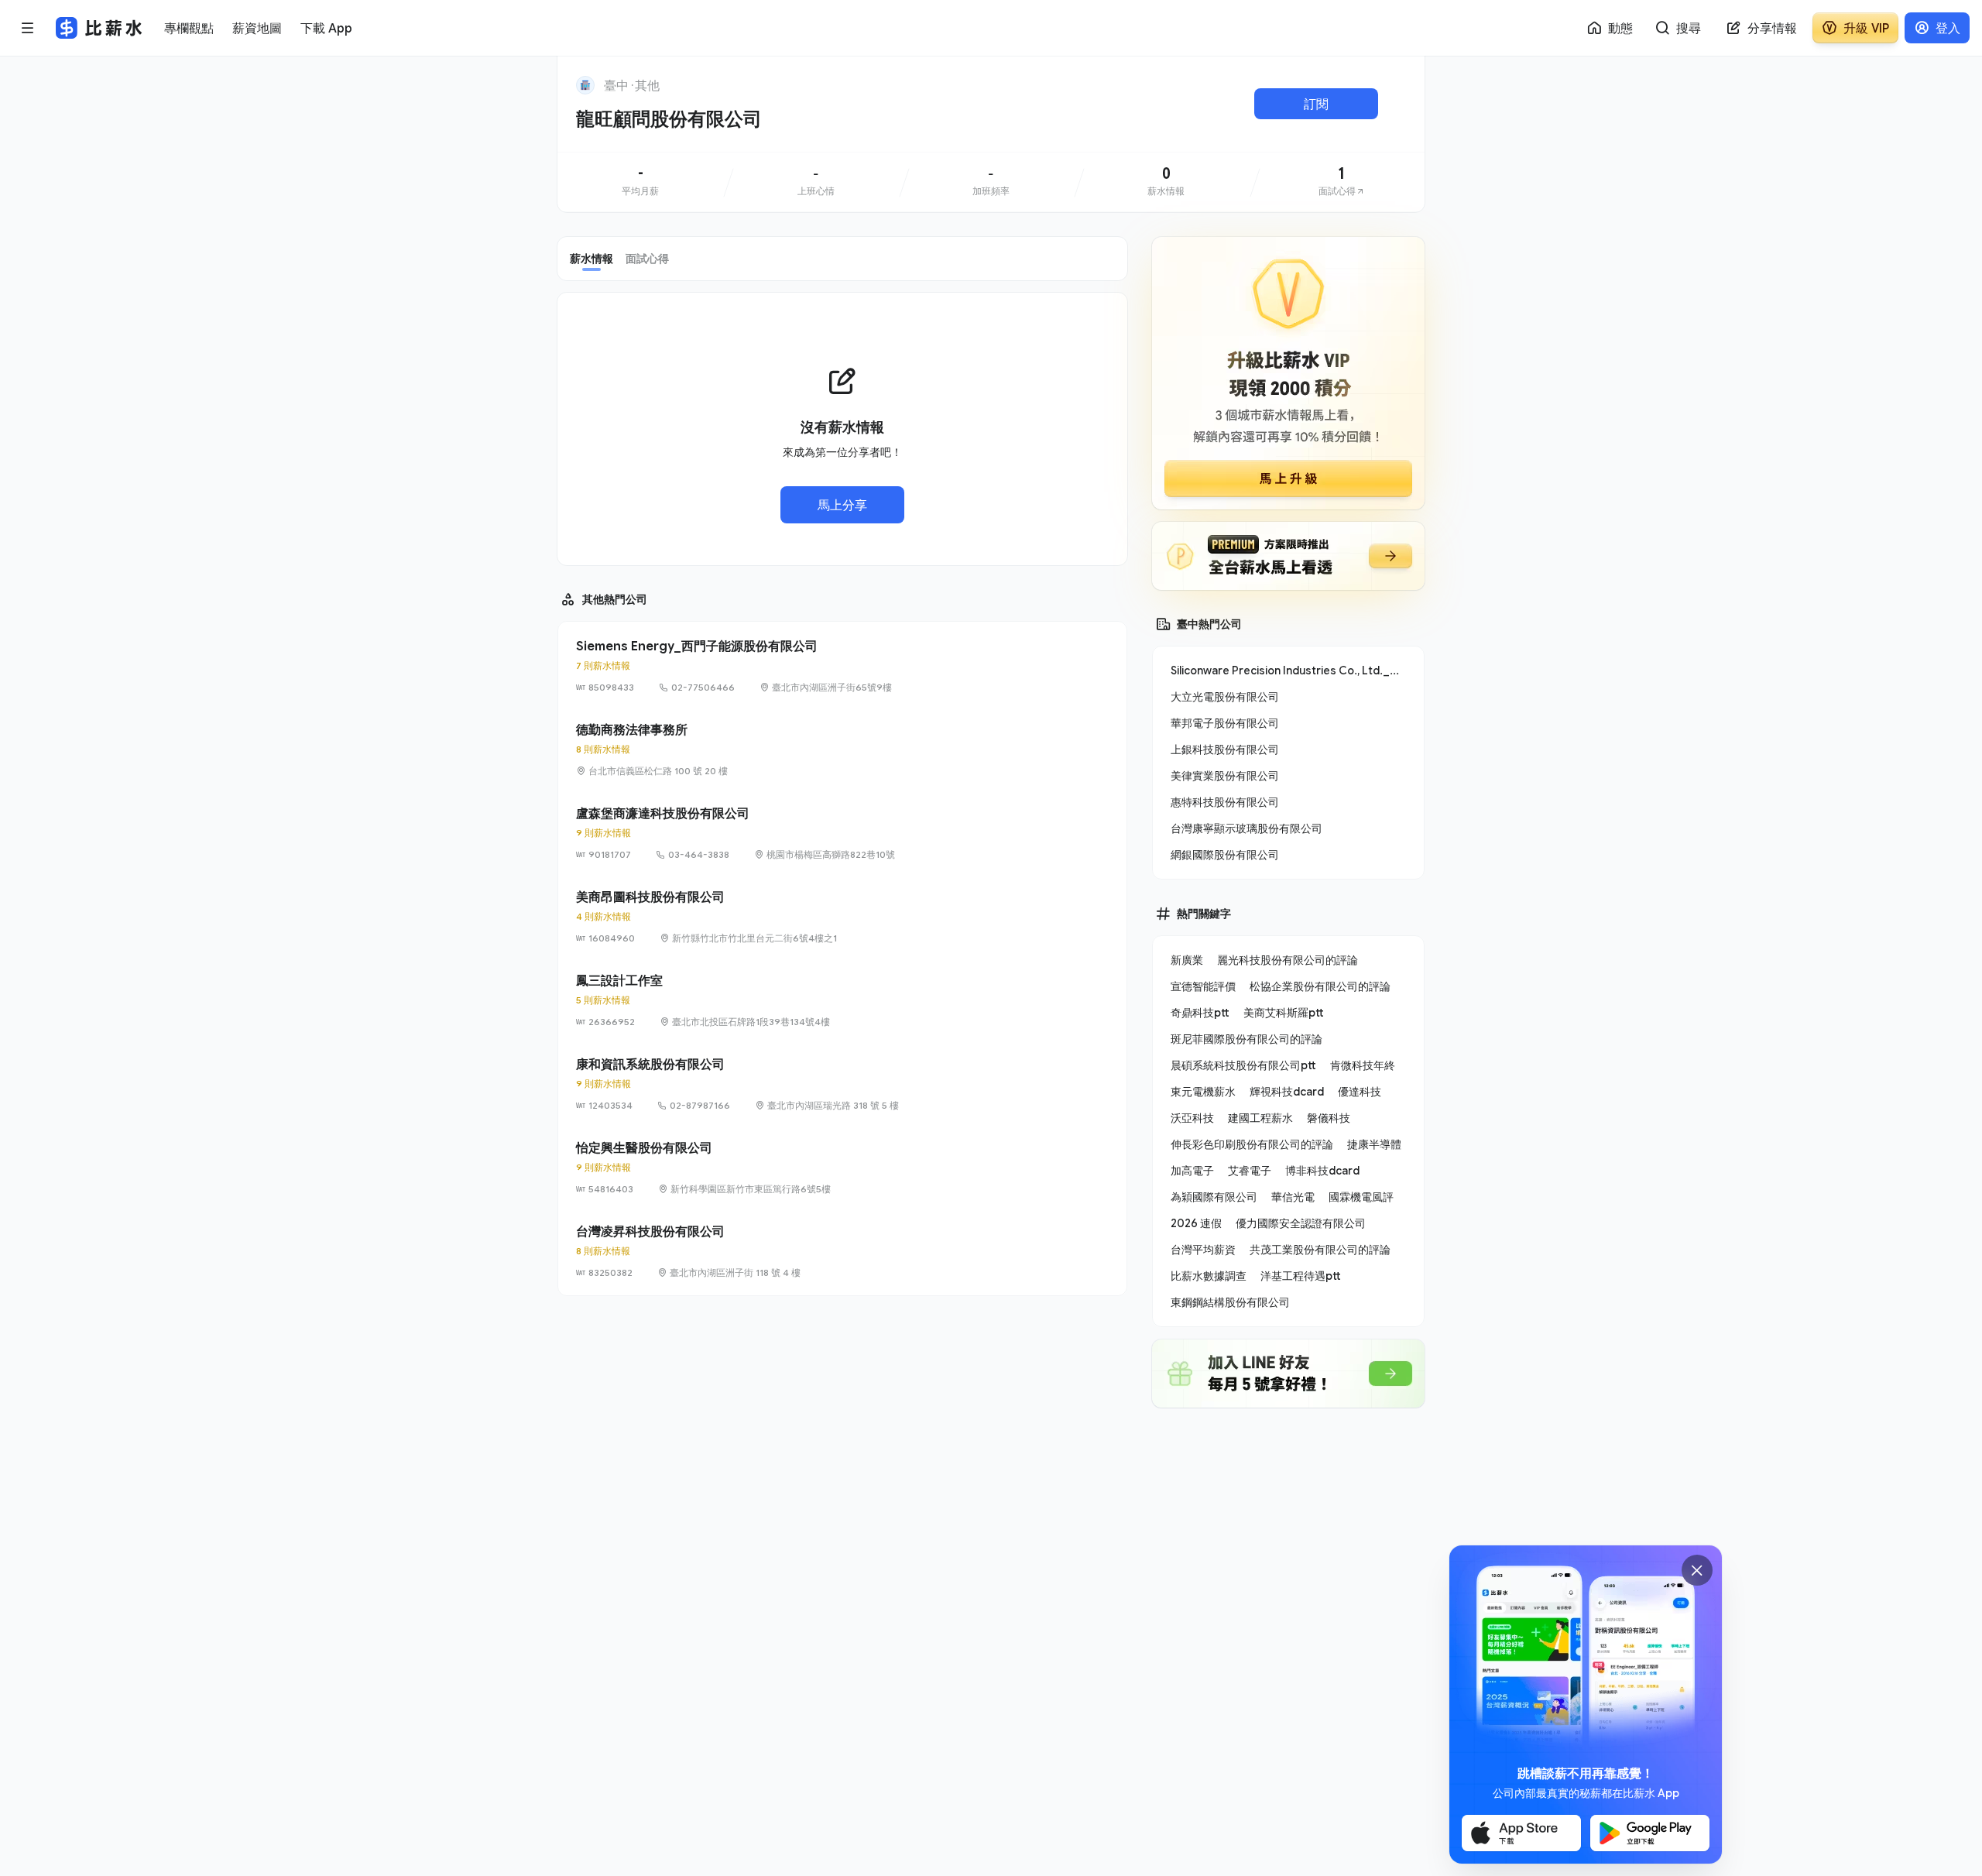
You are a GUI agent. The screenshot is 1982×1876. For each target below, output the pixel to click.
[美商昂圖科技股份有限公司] (842, 917)
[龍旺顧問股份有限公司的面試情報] (1342, 182)
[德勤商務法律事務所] (842, 749)
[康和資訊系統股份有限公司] (842, 1084)
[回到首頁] (585, 85)
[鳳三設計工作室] (842, 1000)
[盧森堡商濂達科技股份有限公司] (842, 833)
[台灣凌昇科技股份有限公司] (842, 1251)
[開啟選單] (28, 28)
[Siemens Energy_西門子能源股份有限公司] (842, 666)
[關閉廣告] (1697, 1570)
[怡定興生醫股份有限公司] (842, 1168)
